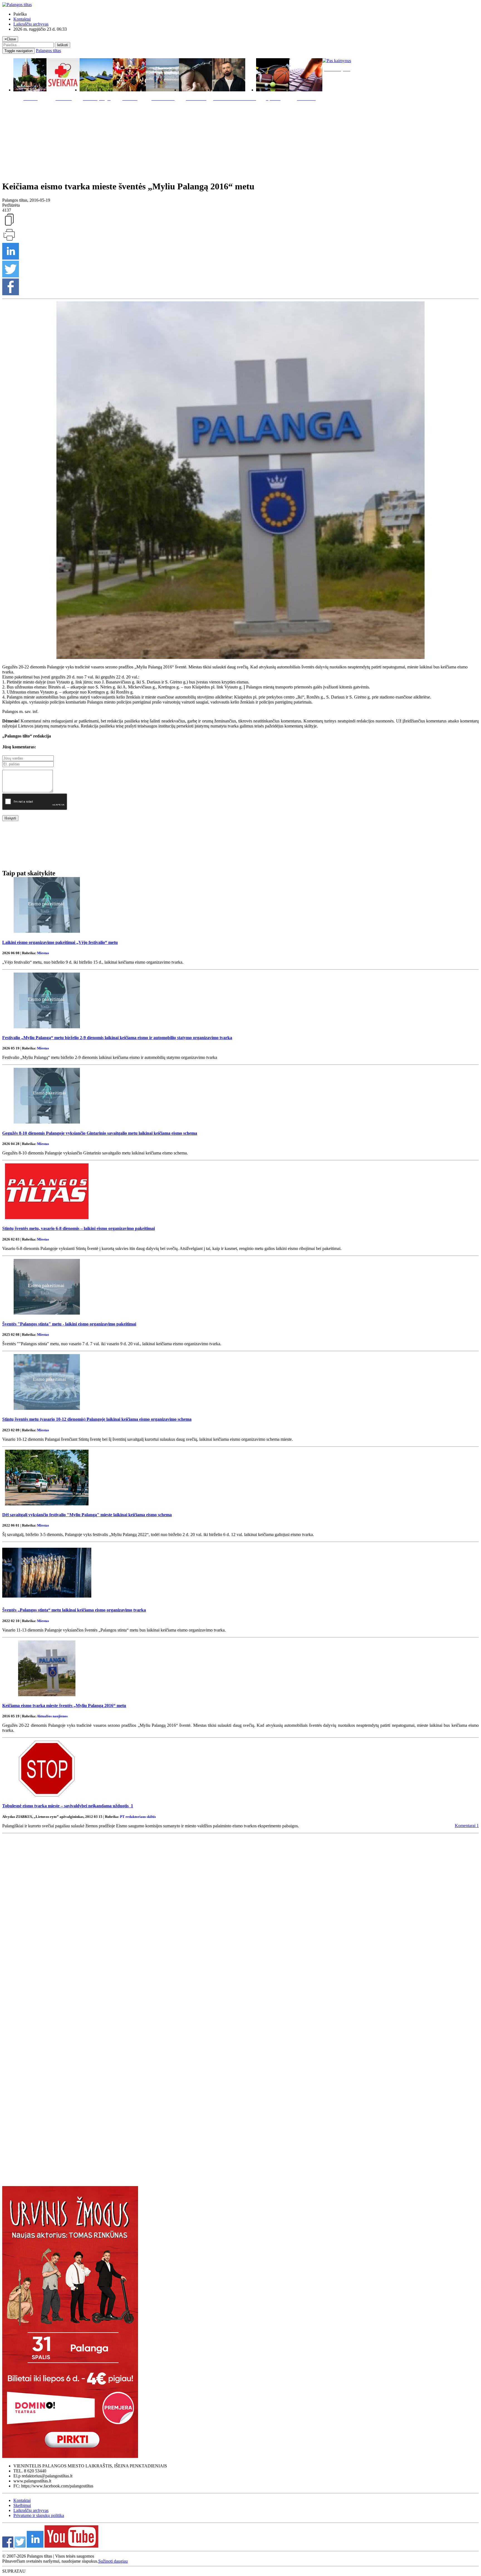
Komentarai (467, 1826)
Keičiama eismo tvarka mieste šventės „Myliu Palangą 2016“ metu (64, 1705)
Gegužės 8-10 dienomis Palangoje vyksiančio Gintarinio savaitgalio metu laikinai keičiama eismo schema (100, 1133)
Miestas (43, 953)
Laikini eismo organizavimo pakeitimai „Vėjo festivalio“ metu (60, 942)
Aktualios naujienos (52, 1716)
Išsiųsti (10, 818)
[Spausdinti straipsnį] (9, 240)
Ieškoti (62, 45)
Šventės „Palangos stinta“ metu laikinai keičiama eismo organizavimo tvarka (74, 1610)
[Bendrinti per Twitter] (11, 276)
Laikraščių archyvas (31, 24)
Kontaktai (22, 19)
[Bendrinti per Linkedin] (11, 258)
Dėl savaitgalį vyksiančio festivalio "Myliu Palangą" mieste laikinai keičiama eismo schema (87, 1515)
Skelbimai (22, 2505)
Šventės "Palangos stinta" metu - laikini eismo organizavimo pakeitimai (69, 1324)
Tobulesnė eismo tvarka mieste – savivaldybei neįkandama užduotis (68, 1806)
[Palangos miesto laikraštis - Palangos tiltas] (17, 5)
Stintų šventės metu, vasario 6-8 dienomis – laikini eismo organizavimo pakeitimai (78, 1228)
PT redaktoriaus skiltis (138, 1817)
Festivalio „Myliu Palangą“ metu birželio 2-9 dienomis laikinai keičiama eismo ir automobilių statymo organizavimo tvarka (117, 1038)
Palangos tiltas (48, 51)
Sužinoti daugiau (113, 2561)
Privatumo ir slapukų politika (39, 2515)
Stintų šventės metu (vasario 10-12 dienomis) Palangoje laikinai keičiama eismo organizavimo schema (97, 1419)
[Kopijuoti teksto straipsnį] (9, 225)
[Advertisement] (240, 140)
